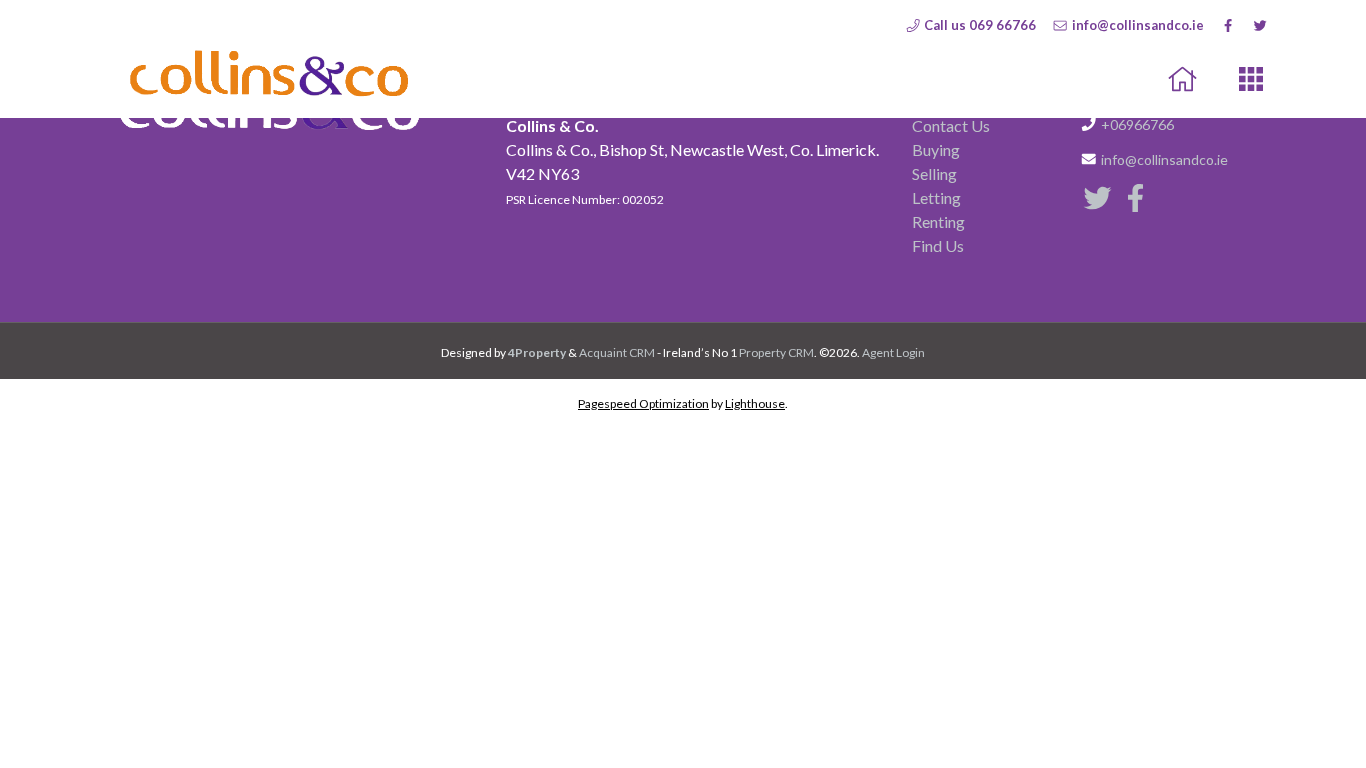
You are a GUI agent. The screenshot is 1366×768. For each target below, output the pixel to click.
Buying (936, 149)
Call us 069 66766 (978, 25)
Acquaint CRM (617, 352)
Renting (938, 221)
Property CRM (776, 352)
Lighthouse (755, 403)
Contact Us (951, 125)
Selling (934, 173)
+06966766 (1137, 124)
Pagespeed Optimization (643, 403)
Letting (936, 197)
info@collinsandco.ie (1136, 25)
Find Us (938, 245)
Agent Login (893, 352)
